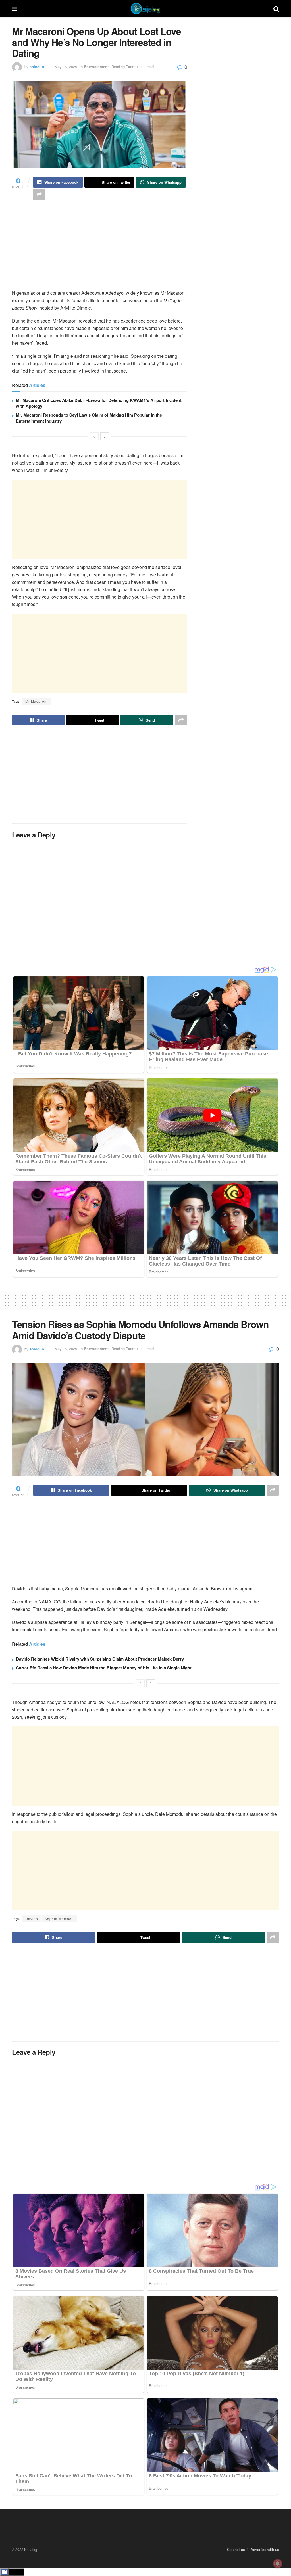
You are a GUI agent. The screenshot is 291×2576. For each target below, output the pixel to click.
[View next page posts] (105, 436)
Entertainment (96, 67)
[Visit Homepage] (145, 9)
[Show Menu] (15, 9)
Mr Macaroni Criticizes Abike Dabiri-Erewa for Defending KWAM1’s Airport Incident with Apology (99, 403)
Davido (32, 1919)
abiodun (37, 67)
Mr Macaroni (37, 701)
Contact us (236, 2549)
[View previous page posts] (94, 436)
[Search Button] (276, 9)
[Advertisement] (100, 250)
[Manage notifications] (278, 2564)
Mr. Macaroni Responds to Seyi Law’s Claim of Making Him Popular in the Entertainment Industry (89, 418)
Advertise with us (265, 2549)
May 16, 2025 (66, 67)
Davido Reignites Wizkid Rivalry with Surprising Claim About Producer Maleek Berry (100, 1659)
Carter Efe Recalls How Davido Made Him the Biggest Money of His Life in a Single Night (104, 1668)
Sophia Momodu (59, 1919)
